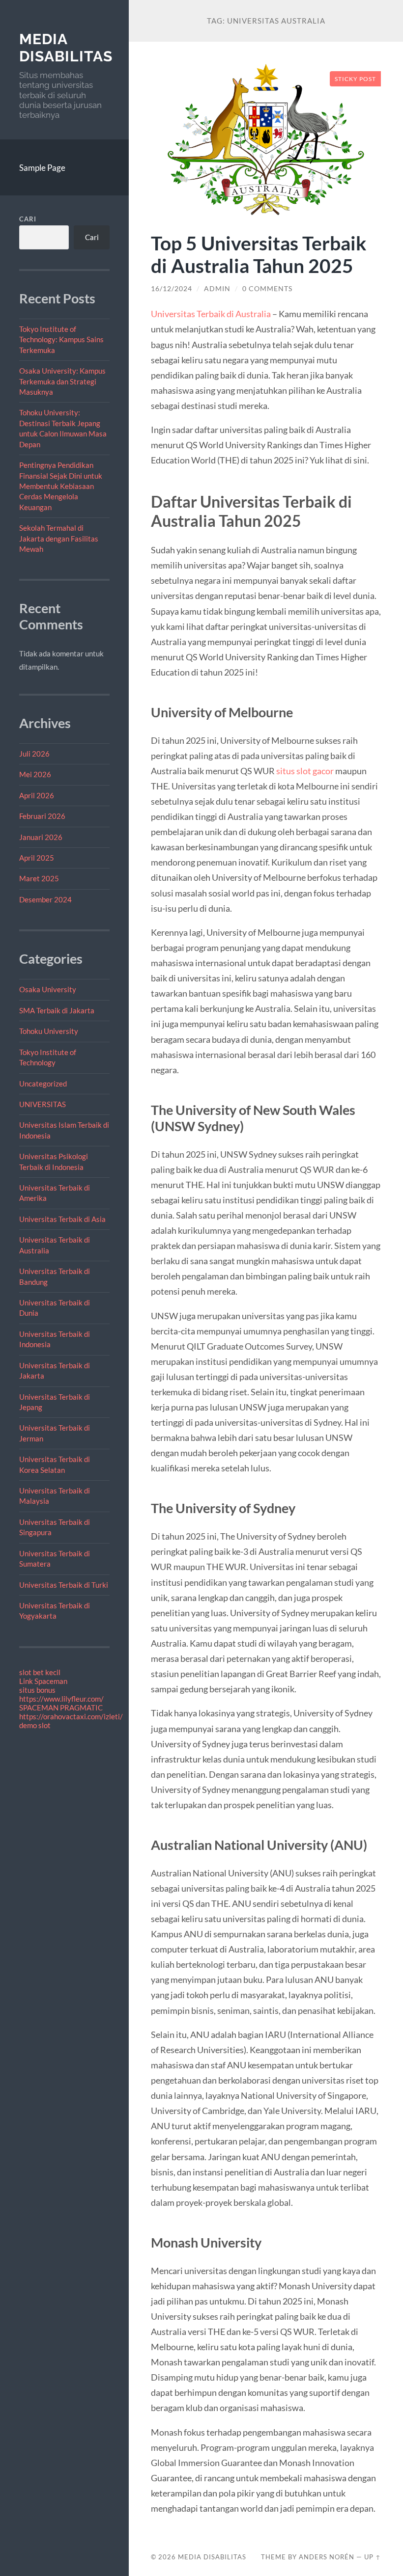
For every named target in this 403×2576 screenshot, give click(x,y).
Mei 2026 (35, 774)
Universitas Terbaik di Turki (64, 1585)
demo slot (35, 1725)
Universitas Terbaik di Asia (62, 1219)
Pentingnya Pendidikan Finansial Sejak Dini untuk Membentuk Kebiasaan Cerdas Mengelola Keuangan (61, 486)
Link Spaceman (43, 1681)
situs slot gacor (305, 771)
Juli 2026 (34, 754)
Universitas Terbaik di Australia (211, 314)
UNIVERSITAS (43, 1104)
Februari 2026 (42, 816)
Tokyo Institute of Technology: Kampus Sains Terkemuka (61, 339)
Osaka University (48, 989)
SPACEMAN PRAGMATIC (61, 1708)
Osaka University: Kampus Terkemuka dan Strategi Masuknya (62, 381)
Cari (28, 219)
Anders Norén (327, 2557)
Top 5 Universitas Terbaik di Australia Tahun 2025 (259, 254)
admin (217, 289)
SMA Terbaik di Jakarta (57, 1010)
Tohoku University (49, 1031)
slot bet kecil (40, 1672)
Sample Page (42, 168)
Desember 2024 (45, 899)
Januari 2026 (41, 837)
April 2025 (37, 858)
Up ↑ (373, 2557)
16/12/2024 (172, 289)
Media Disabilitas (66, 48)
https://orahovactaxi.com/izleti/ (71, 1716)
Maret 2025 (39, 878)
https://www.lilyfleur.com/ (61, 1699)
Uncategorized (43, 1084)
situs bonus (37, 1690)
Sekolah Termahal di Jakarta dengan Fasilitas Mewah (59, 538)
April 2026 (37, 795)
